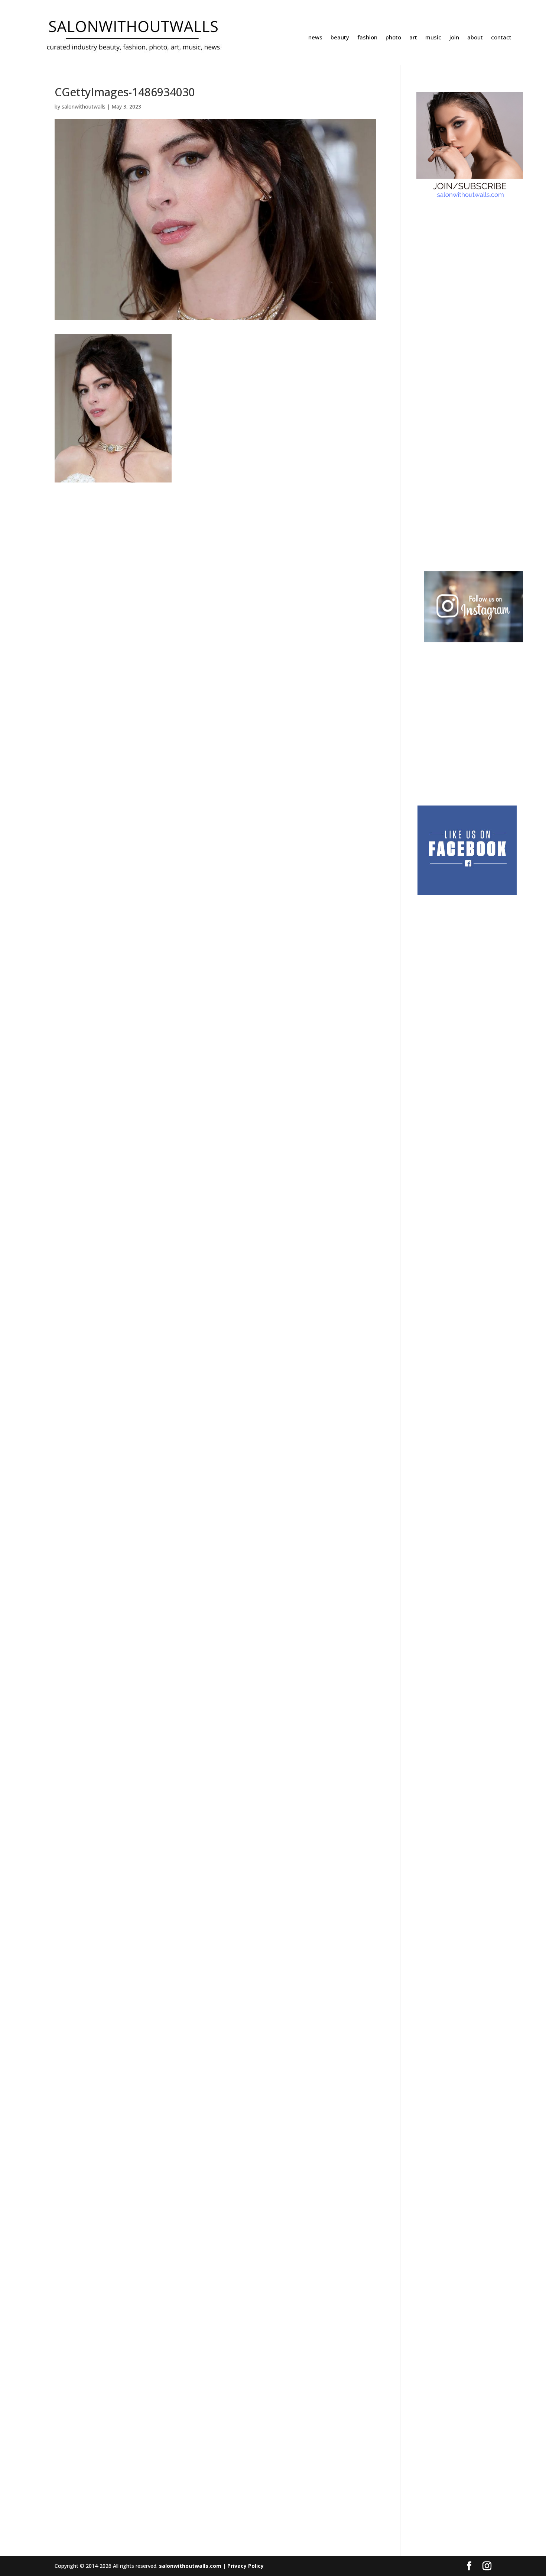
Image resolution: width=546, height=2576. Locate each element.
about (475, 38)
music (433, 38)
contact (501, 38)
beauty (340, 38)
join (454, 38)
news (315, 38)
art (413, 38)
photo (393, 38)
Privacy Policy (246, 2566)
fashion (367, 38)
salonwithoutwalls (84, 106)
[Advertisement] (451, 310)
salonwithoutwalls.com (190, 2566)
